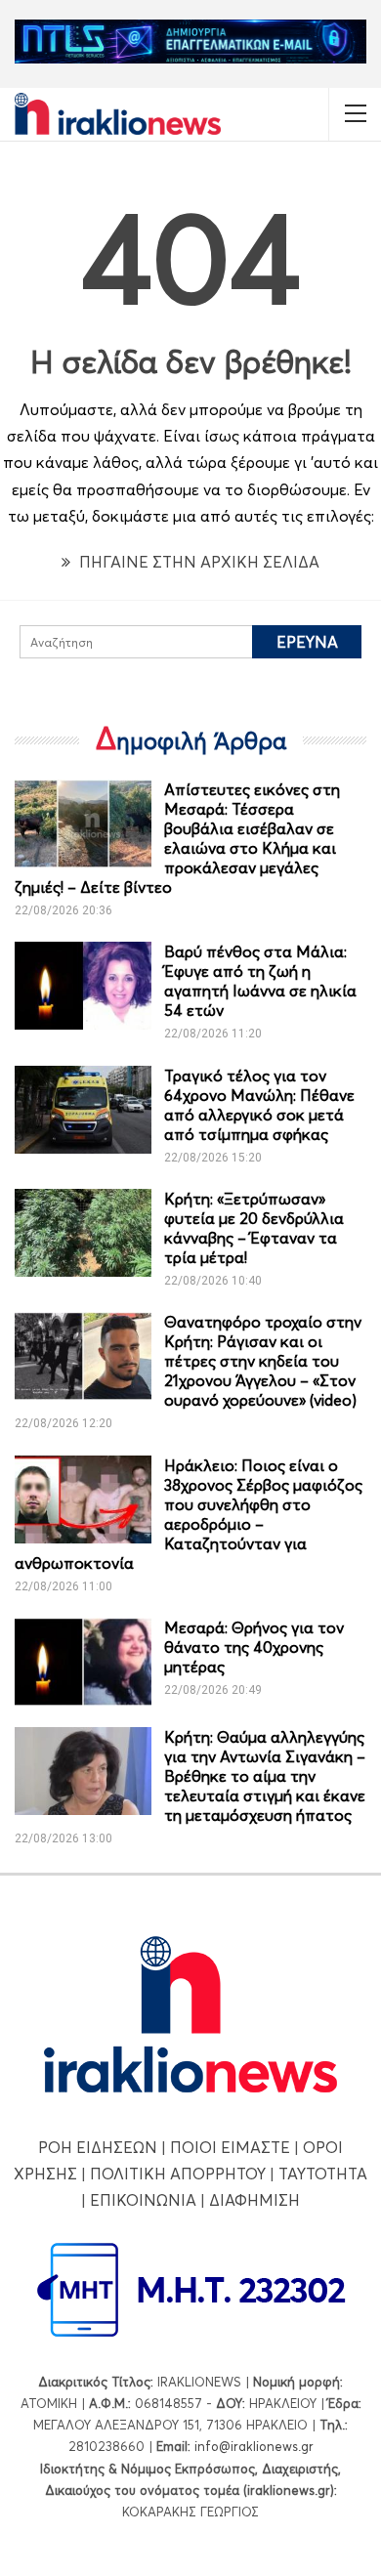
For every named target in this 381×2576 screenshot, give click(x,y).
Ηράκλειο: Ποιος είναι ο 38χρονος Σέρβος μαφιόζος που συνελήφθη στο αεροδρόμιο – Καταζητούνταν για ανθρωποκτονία (189, 1514)
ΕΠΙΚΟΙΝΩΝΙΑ (143, 2200)
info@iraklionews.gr (254, 2446)
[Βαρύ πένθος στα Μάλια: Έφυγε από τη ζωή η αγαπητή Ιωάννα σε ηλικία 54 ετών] (83, 986)
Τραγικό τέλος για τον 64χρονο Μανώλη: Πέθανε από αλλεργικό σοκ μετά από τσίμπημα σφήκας (259, 1105)
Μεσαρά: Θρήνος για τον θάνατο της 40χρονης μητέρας (254, 1647)
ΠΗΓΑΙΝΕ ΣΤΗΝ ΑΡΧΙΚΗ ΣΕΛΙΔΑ (197, 562)
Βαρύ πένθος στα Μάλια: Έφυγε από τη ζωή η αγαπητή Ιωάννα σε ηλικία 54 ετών (260, 981)
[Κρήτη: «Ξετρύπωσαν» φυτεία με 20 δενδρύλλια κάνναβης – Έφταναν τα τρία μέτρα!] (83, 1233)
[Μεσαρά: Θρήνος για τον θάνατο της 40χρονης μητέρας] (83, 1662)
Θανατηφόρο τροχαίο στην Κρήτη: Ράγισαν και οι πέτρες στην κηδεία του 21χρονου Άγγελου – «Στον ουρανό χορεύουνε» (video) (263, 1361)
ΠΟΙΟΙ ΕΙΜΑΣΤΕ (230, 2147)
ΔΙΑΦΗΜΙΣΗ (254, 2200)
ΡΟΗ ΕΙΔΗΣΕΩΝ (98, 2147)
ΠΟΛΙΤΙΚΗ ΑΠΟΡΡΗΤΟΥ (178, 2174)
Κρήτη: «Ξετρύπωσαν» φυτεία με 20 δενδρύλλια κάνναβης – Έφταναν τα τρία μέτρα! (254, 1228)
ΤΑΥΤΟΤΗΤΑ (323, 2174)
